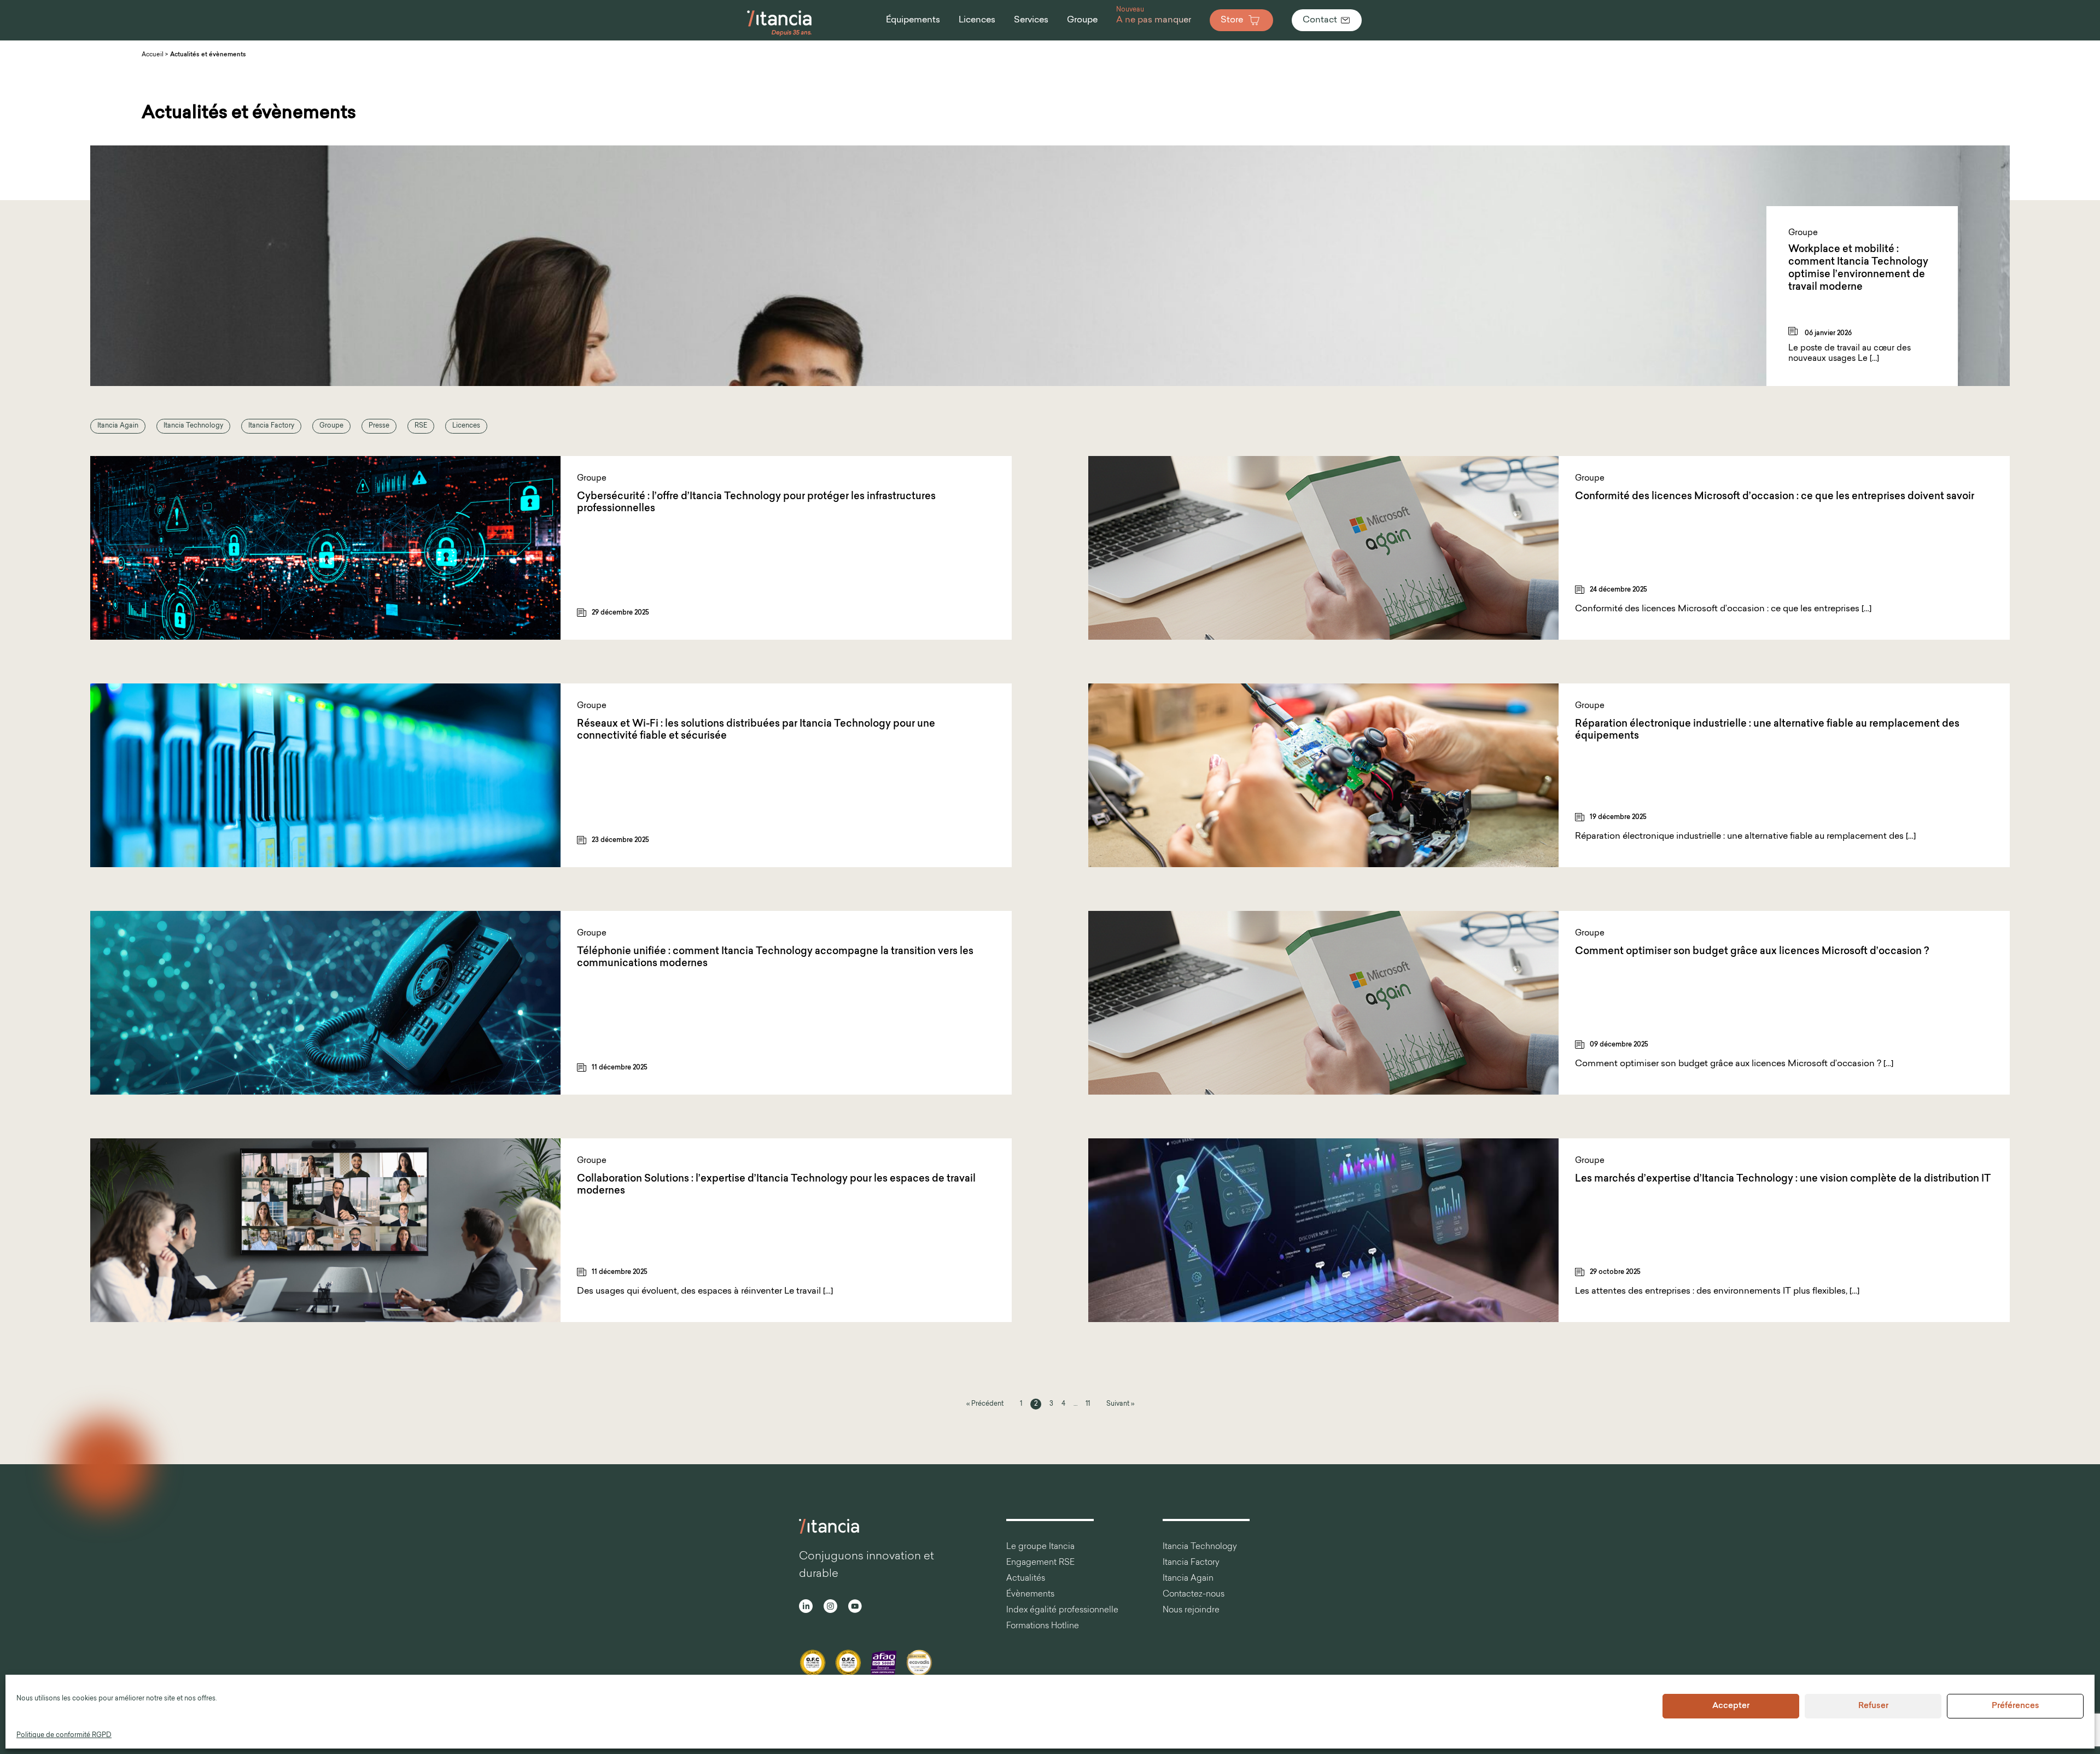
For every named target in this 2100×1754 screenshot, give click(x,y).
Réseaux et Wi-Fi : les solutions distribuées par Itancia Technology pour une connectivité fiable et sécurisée (756, 731)
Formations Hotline (1043, 1626)
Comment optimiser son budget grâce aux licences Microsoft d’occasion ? (1752, 952)
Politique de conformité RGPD (64, 1735)
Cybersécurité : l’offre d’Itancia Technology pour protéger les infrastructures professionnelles (756, 503)
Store (1232, 20)
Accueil (153, 55)
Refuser (1873, 1706)
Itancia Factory (271, 426)
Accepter (1731, 1706)
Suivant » (1120, 1404)
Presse (379, 426)
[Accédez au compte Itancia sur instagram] (830, 1608)
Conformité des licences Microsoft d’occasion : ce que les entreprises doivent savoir (1775, 497)
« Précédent (985, 1404)
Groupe (331, 426)
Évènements (1030, 1595)
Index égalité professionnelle (1062, 1610)
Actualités (1026, 1579)
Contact (1320, 20)
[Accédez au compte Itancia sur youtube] (855, 1608)
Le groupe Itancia (1040, 1547)
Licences (466, 426)
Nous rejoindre (1191, 1610)
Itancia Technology (193, 426)
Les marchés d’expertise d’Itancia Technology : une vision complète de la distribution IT (1783, 1179)
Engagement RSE (1040, 1563)
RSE (421, 426)
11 (1088, 1404)
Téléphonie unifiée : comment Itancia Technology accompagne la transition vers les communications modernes (775, 958)
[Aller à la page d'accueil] (780, 35)
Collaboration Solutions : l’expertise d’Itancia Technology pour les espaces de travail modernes (776, 1186)
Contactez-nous (1194, 1595)
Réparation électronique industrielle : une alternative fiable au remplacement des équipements (1767, 731)
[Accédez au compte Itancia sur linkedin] (806, 1608)
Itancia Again (118, 426)
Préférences (2016, 1706)
